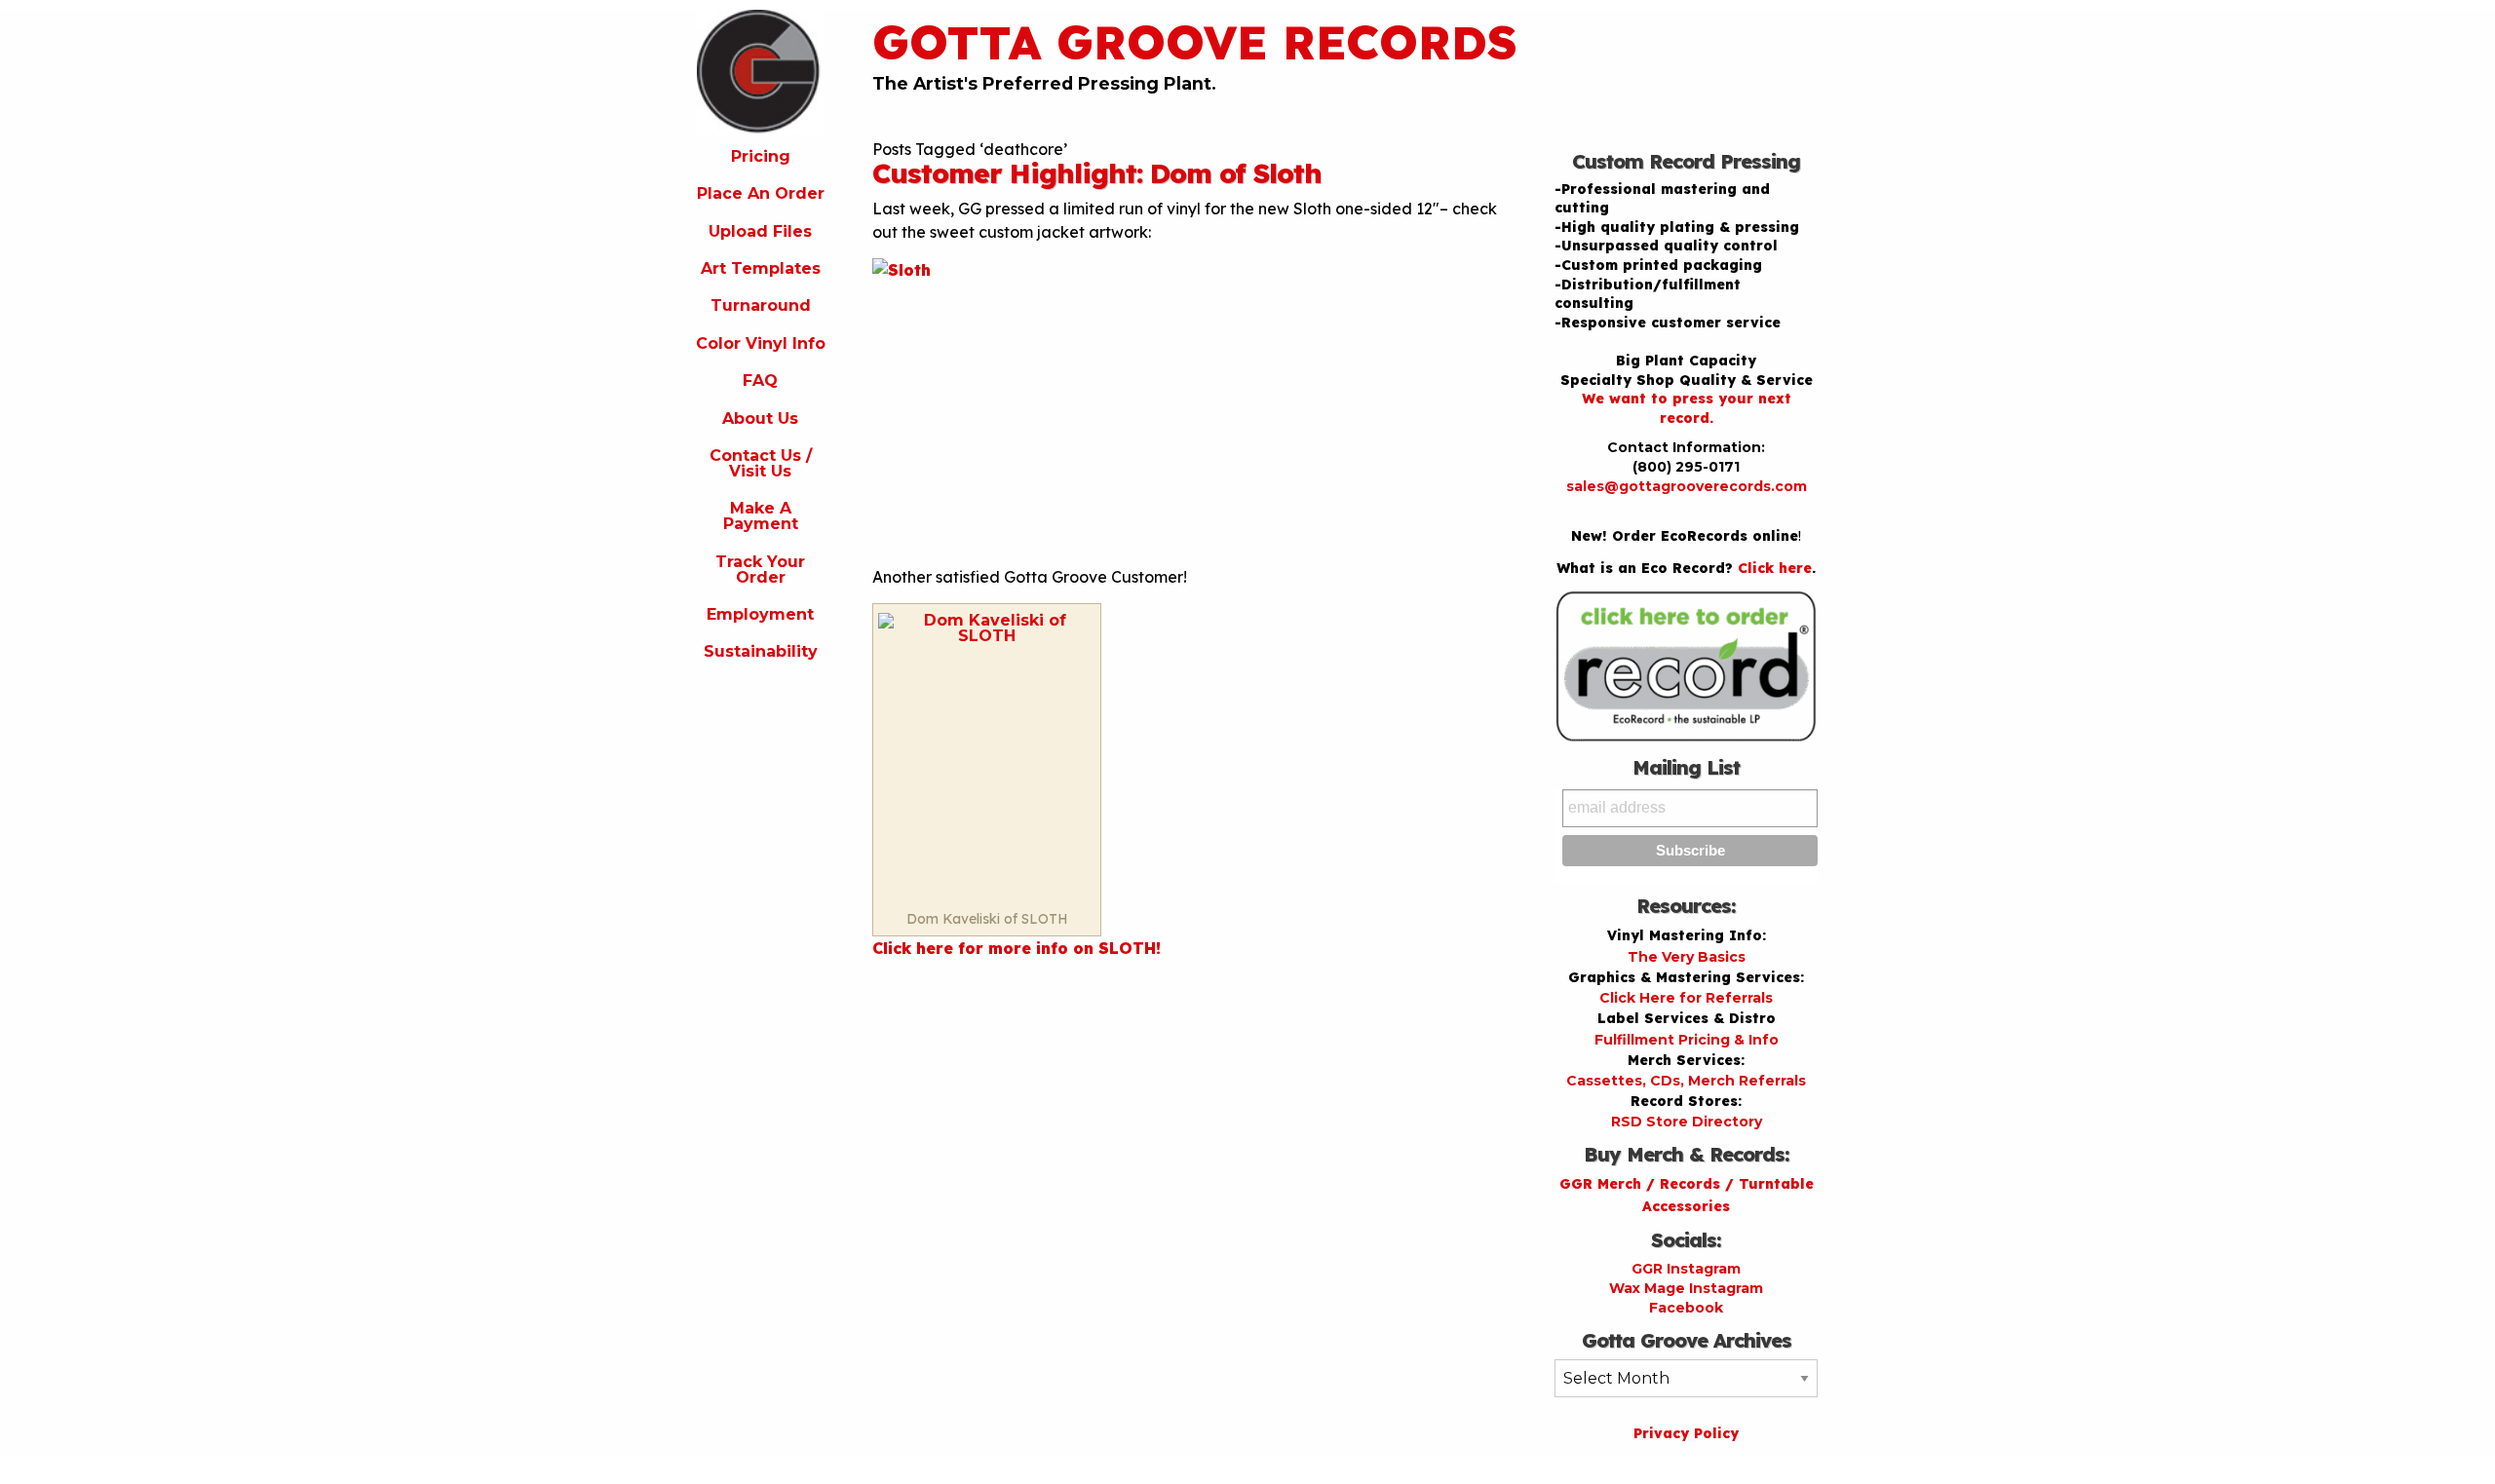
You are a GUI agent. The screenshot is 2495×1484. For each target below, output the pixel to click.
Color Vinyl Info (761, 343)
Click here (1775, 568)
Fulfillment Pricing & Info (1687, 1040)
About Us (760, 419)
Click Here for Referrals (1686, 998)
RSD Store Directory (1687, 1122)
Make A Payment (761, 516)
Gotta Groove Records (1195, 42)
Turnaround (761, 305)
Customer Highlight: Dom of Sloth (1097, 173)
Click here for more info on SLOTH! (1017, 948)
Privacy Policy (1686, 1433)
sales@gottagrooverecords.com (1687, 486)
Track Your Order (760, 570)
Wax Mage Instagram (1686, 1288)
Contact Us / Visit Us (761, 463)
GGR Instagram (1686, 1269)
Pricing (761, 156)
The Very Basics (1687, 957)
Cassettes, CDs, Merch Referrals (1686, 1081)
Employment (760, 614)
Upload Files (760, 231)
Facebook (1686, 1308)
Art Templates (761, 268)
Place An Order (761, 193)
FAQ (760, 381)
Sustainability (761, 651)
